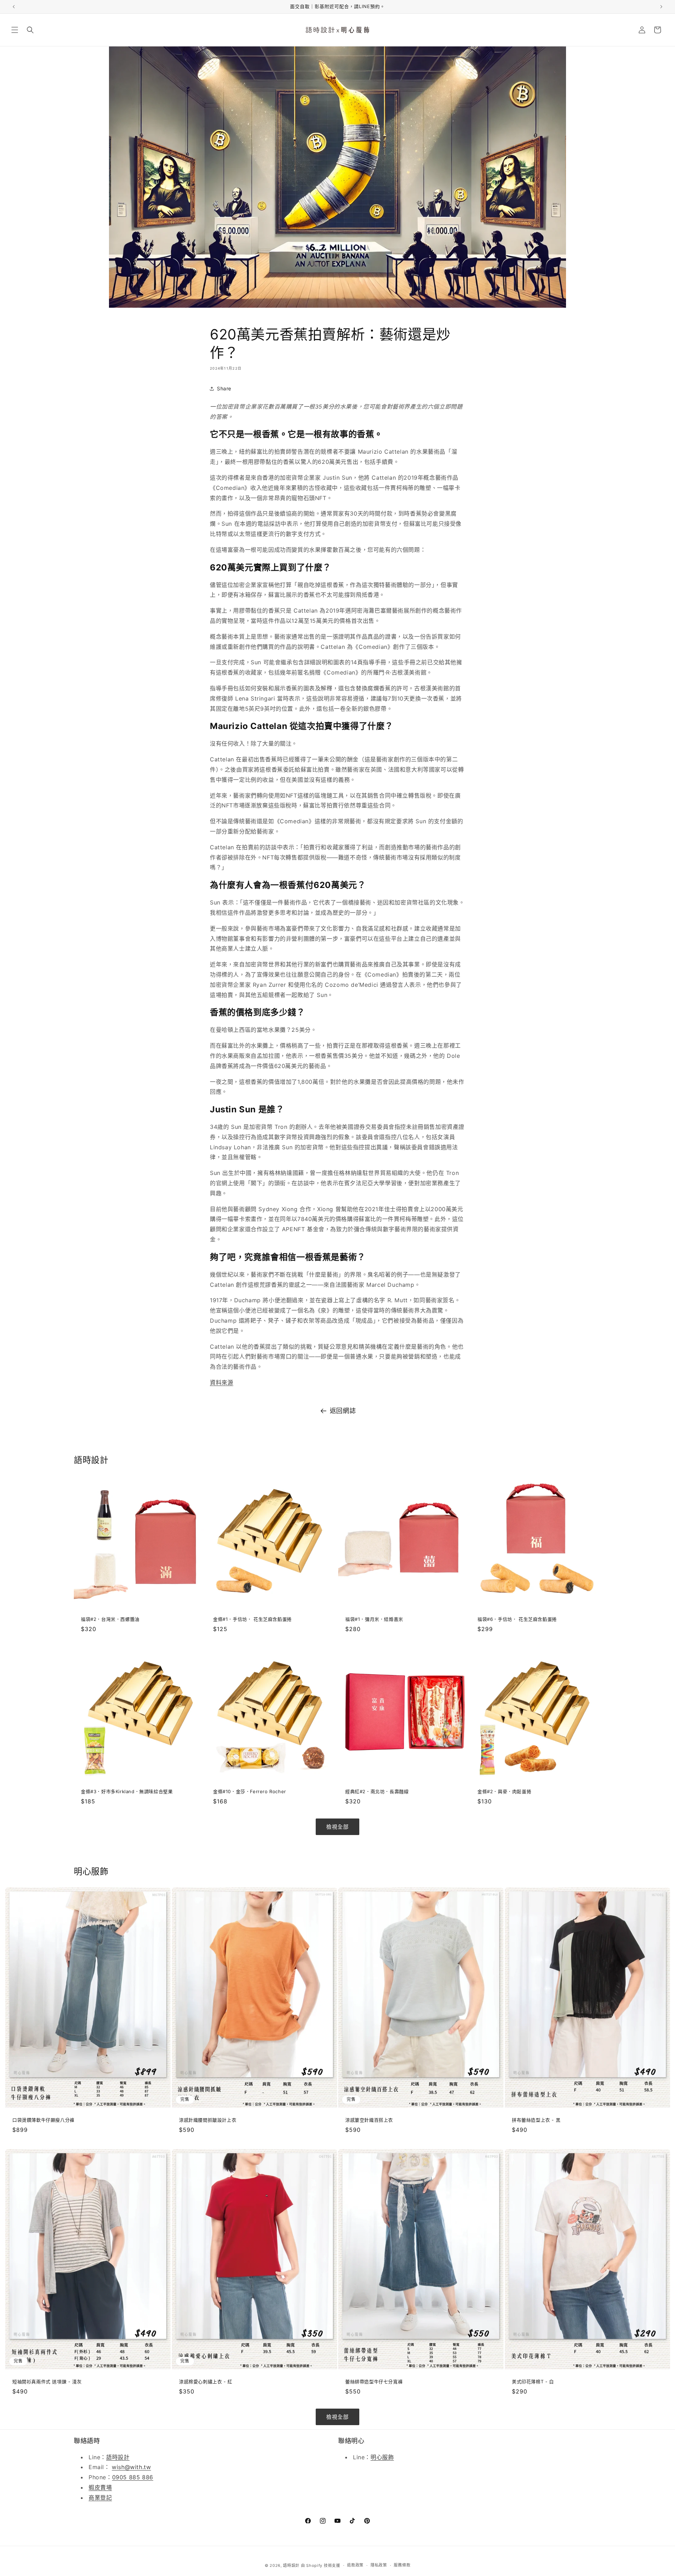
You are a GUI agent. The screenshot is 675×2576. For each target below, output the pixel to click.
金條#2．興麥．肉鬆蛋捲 (504, 1791)
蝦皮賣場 (100, 2487)
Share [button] (224, 388)
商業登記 (100, 2498)
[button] (15, 30)
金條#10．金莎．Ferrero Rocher (250, 1791)
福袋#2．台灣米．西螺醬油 (110, 1619)
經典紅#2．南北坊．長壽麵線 (377, 1791)
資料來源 (221, 1382)
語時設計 (118, 2457)
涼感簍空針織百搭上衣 (369, 2120)
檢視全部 (337, 1827)
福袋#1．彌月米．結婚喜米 (374, 1619)
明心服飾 (382, 2457)
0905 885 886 (133, 2477)
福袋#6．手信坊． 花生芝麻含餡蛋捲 (517, 1619)
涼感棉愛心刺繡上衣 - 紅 (206, 2382)
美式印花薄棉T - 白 (533, 2382)
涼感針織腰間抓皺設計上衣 (208, 2120)
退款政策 (355, 2565)
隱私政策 (379, 2565)
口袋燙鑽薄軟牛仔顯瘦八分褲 (43, 2120)
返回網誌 (343, 1411)
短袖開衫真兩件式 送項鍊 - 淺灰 (47, 2382)
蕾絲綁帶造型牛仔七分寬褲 (374, 2382)
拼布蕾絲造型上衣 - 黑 (536, 2120)
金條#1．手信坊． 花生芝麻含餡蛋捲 (252, 1619)
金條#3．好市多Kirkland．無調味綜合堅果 (127, 1791)
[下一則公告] (661, 7)
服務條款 (402, 2565)
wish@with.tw (131, 2467)
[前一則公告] (14, 7)
